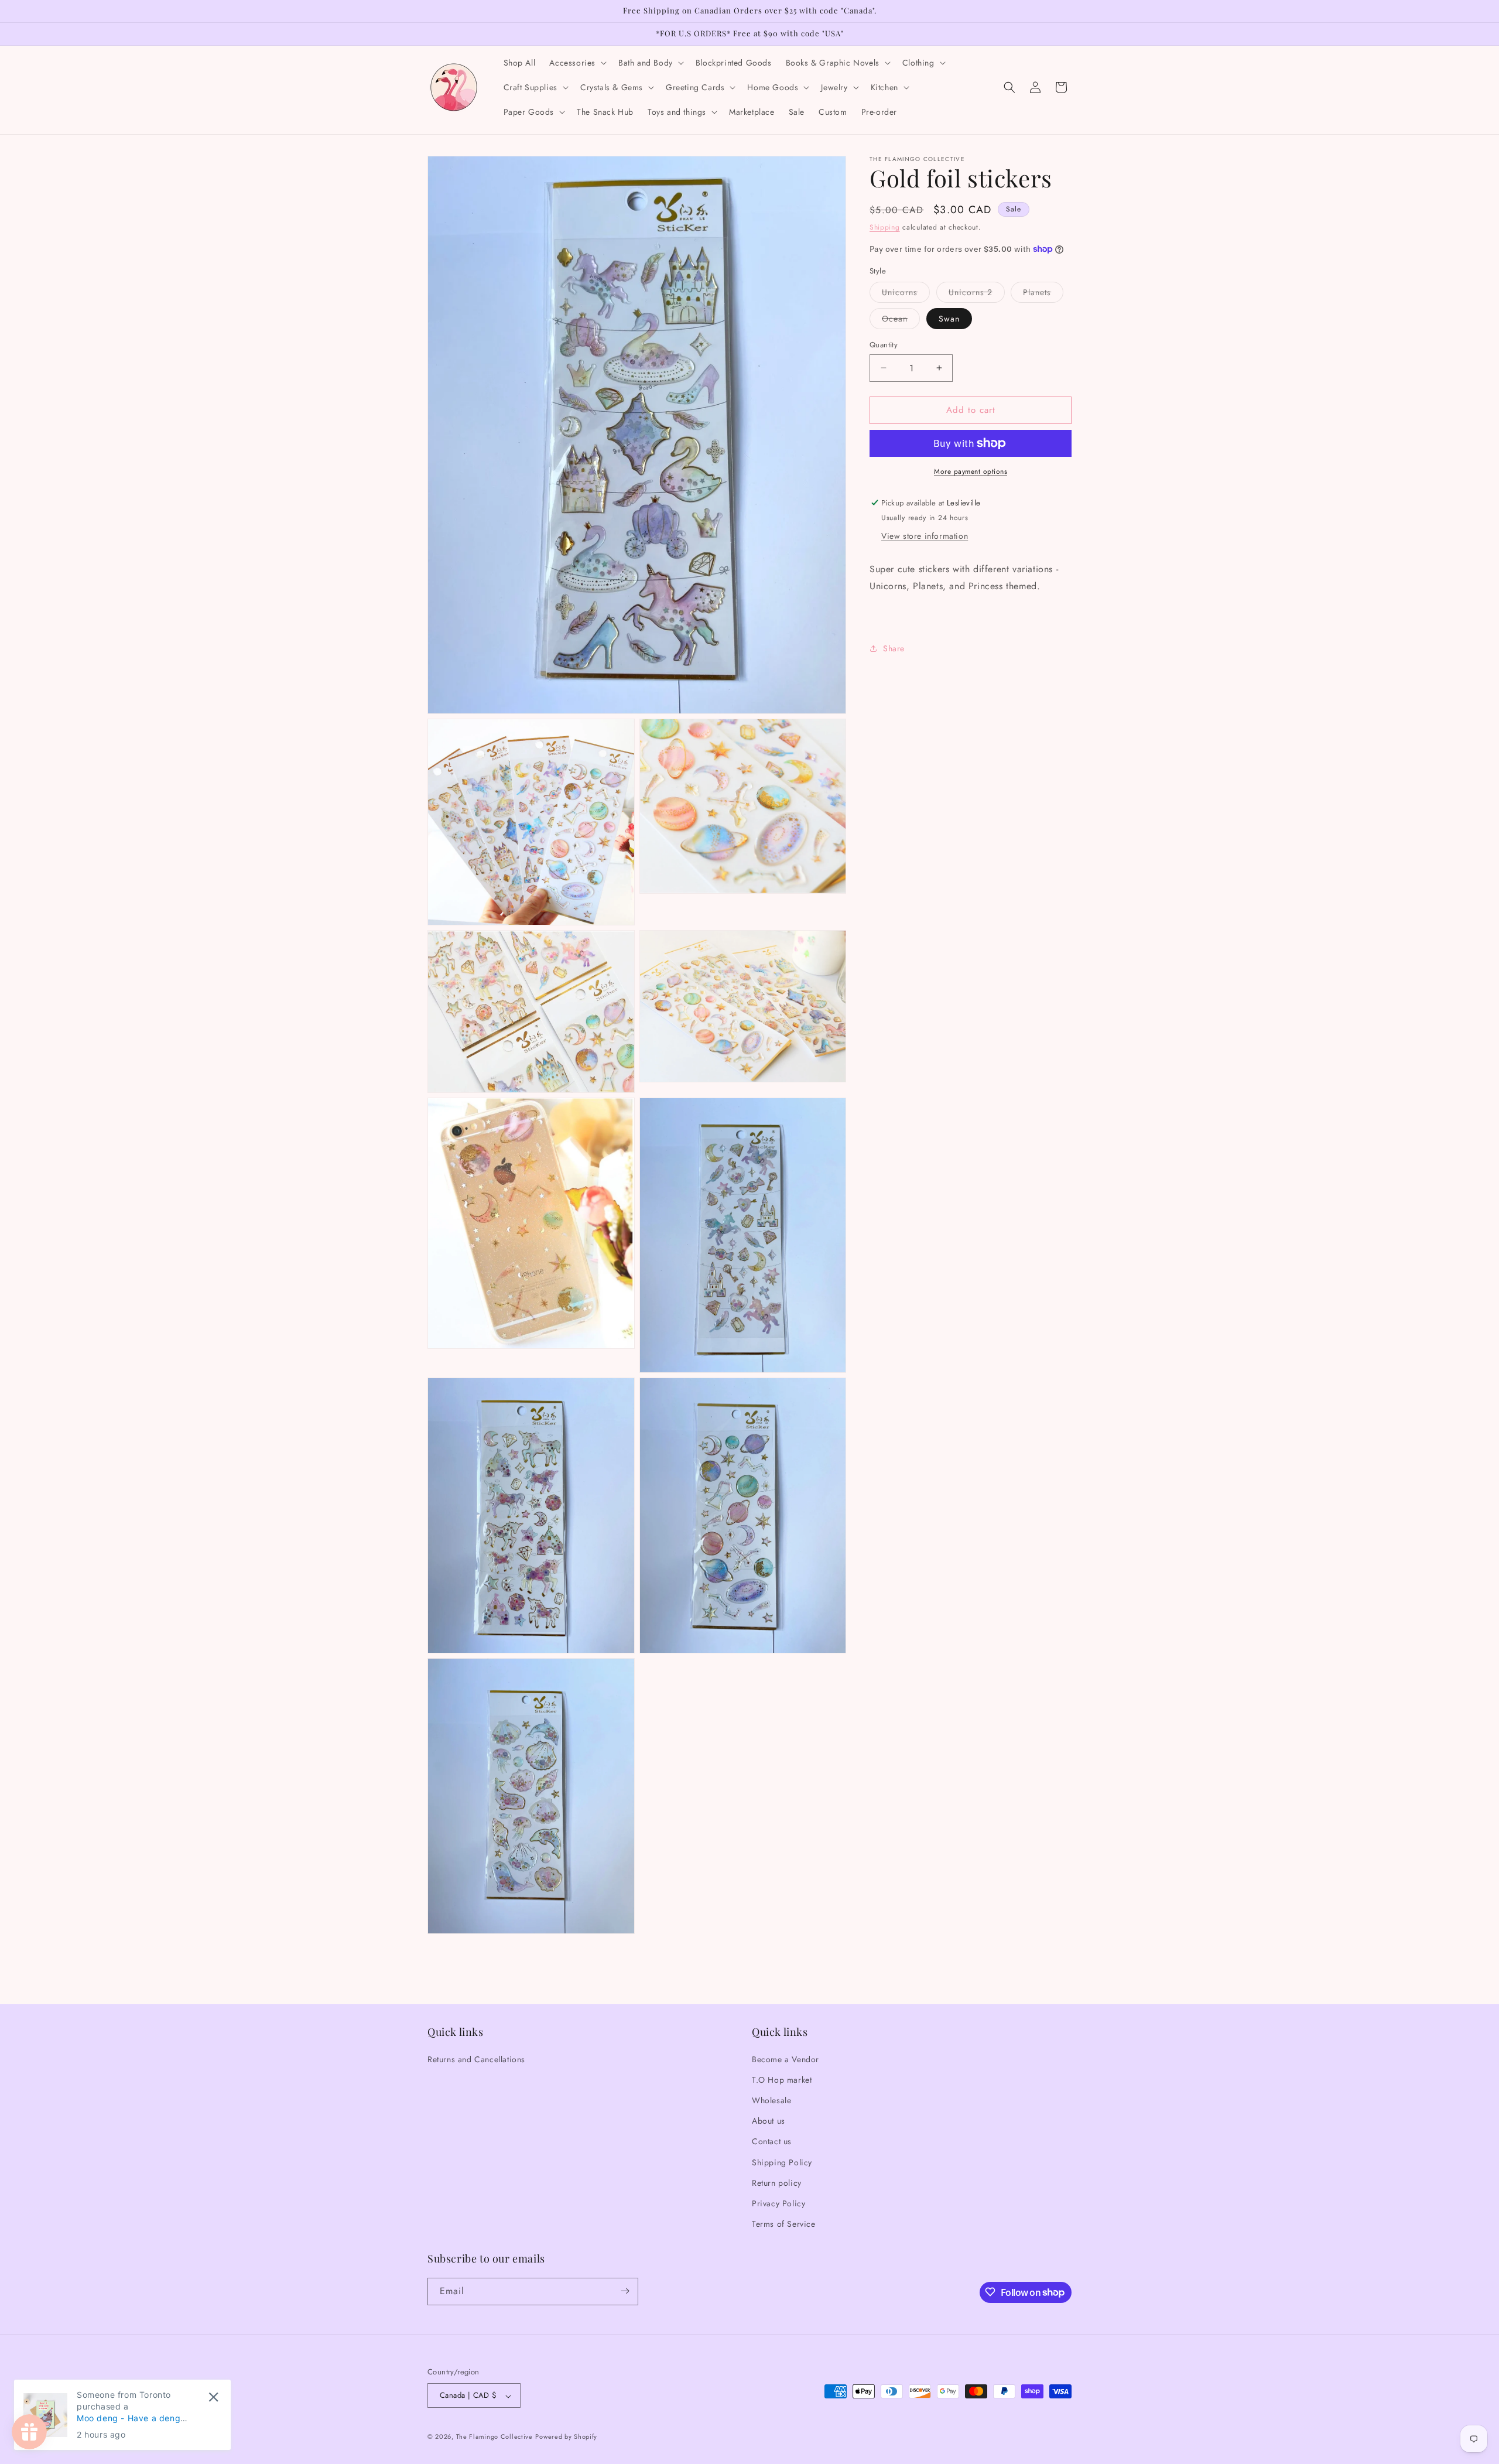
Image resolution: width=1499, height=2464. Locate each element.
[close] (213, 2397)
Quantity (884, 345)
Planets (1043, 294)
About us (769, 2121)
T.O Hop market (782, 2079)
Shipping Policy (782, 2162)
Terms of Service (784, 2224)
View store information (925, 535)
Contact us (772, 2141)
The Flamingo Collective (494, 2437)
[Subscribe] (625, 2291)
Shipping (885, 227)
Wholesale (771, 2100)
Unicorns (906, 294)
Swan (949, 319)
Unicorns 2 (977, 294)
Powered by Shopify (566, 2437)
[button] (577, 63)
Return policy (777, 2182)
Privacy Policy (778, 2203)
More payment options (971, 471)
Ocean (901, 321)
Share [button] (894, 648)
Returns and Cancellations (476, 2059)
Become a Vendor (786, 2059)
